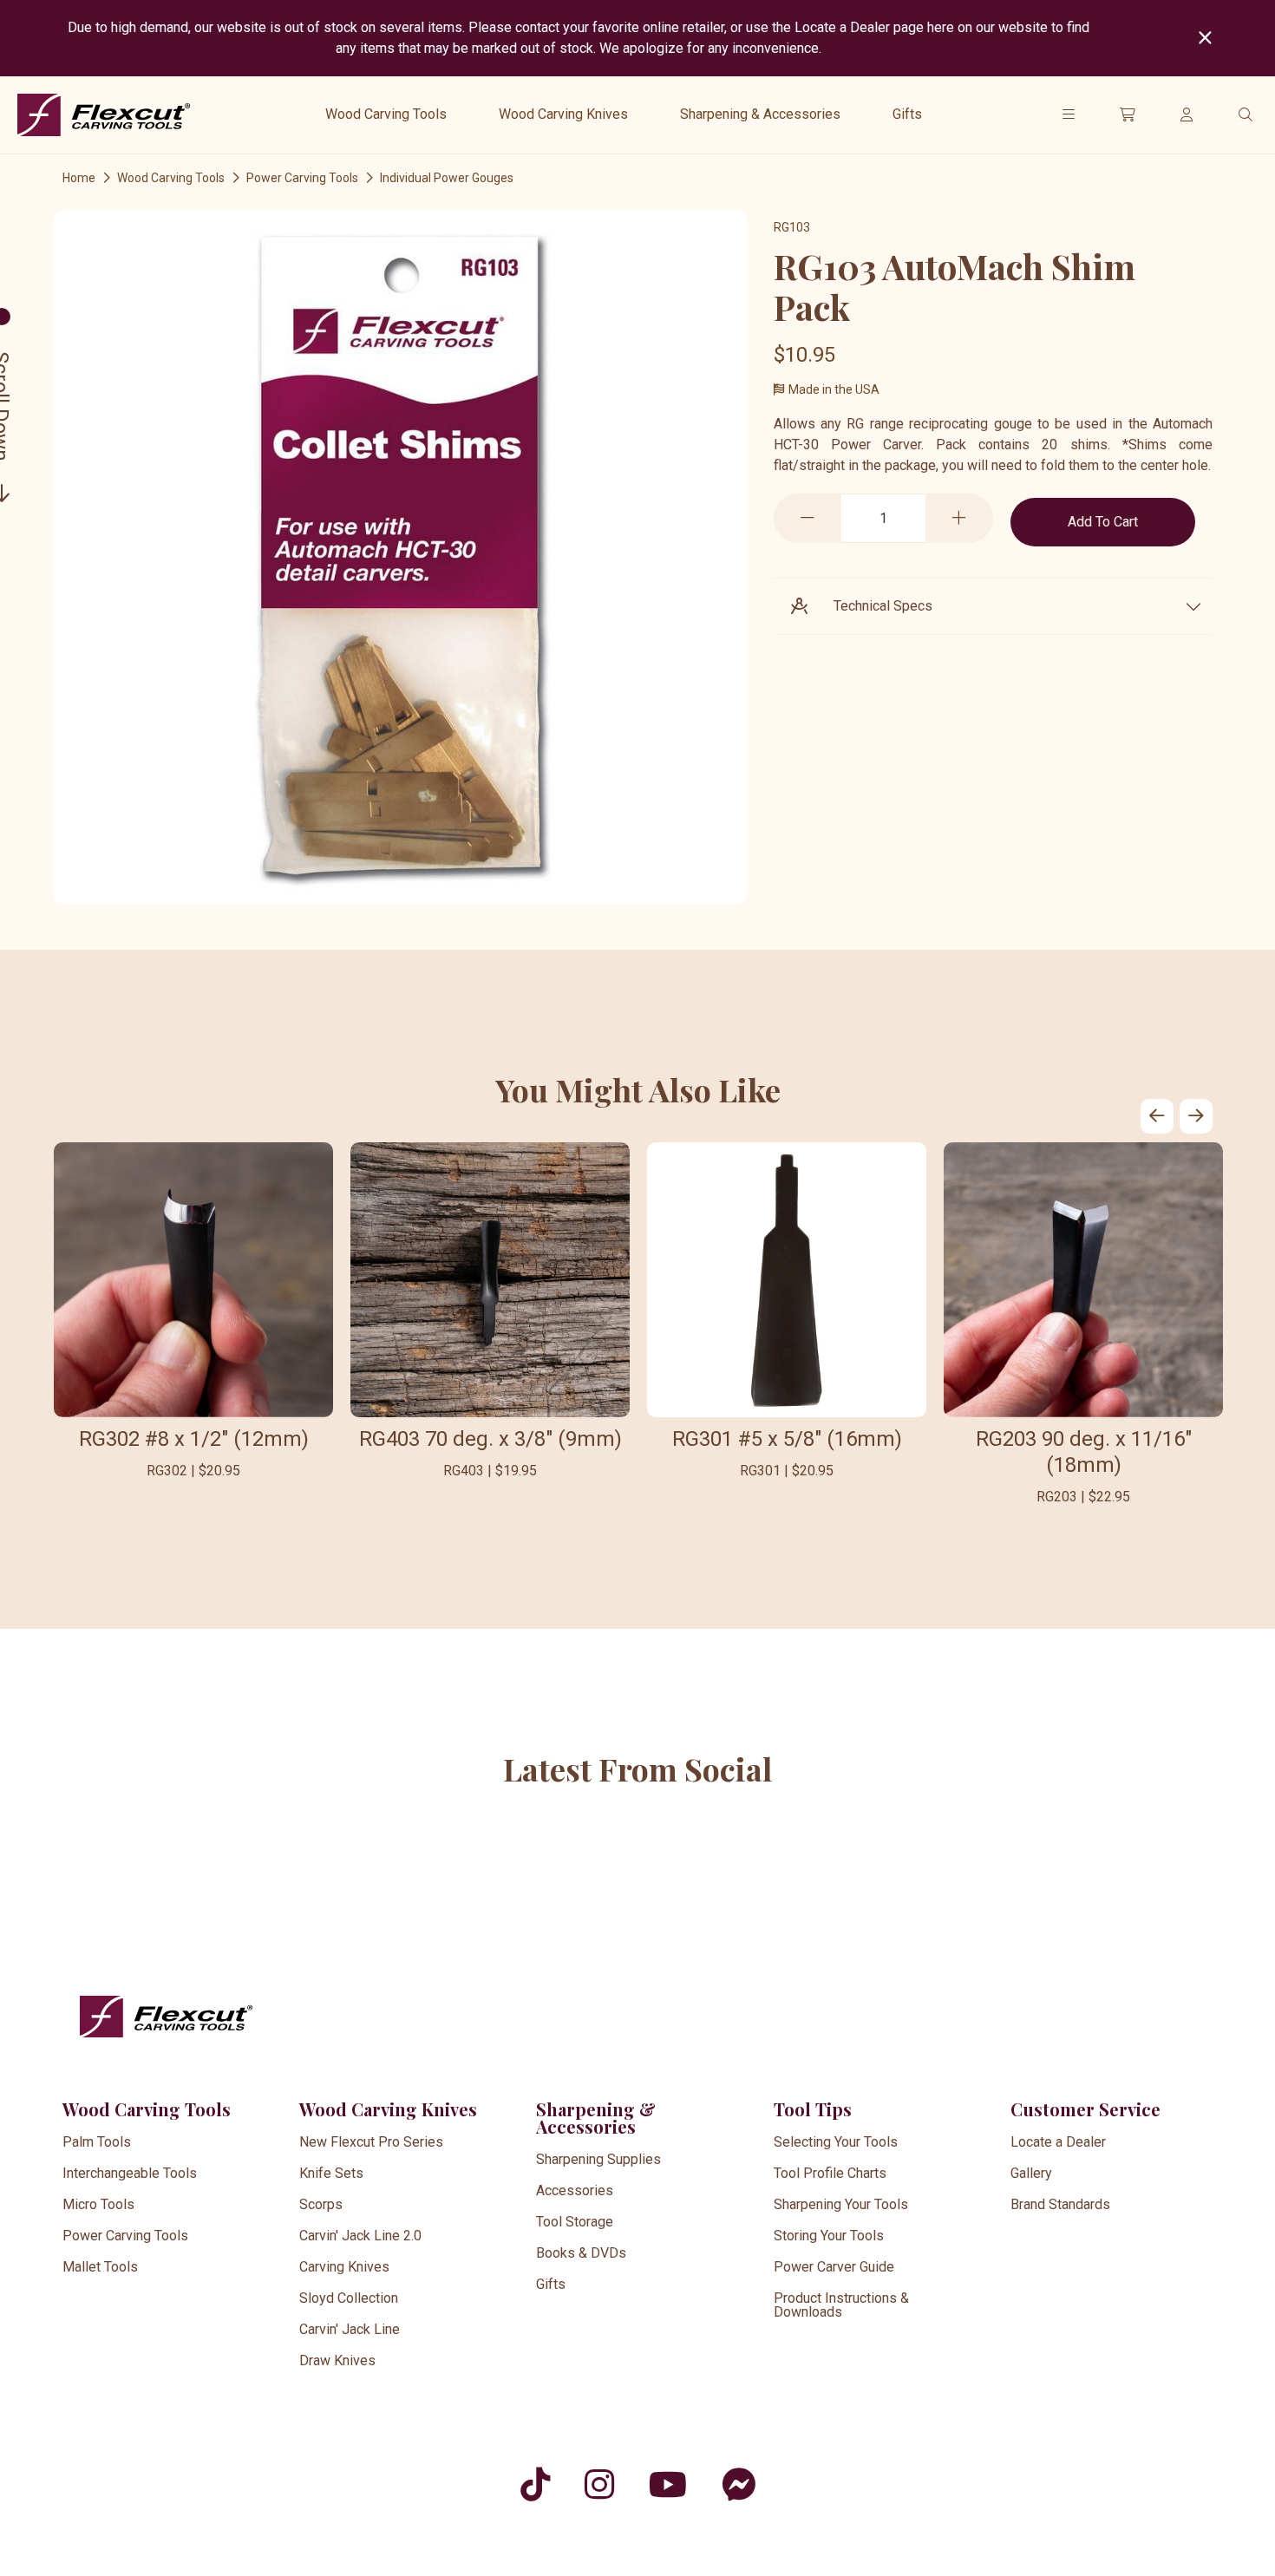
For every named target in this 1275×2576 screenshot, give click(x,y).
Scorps (321, 2204)
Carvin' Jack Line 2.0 (360, 2236)
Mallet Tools (100, 2267)
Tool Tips (813, 2109)
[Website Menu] (1069, 114)
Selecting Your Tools (836, 2142)
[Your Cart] (1128, 114)
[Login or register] (1187, 114)
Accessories (575, 2190)
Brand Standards (1060, 2204)
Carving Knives (344, 2267)
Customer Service (1085, 2109)
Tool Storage (575, 2222)
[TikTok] (535, 2484)
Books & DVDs (581, 2253)
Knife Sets (331, 2173)
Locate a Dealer (1058, 2142)
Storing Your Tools (829, 2236)
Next (1196, 1116)
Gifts (907, 114)
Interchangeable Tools (130, 2173)
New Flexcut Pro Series (371, 2142)
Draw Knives (337, 2360)
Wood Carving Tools (386, 114)
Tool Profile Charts (830, 2173)
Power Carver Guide (834, 2267)
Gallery (1031, 2173)
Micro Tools (98, 2204)
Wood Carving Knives (563, 114)
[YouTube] (668, 2484)
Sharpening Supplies (598, 2159)
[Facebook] (739, 2484)
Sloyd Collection (349, 2298)
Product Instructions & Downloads (841, 2305)
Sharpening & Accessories (760, 114)
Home (79, 178)
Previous (1157, 1116)
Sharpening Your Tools (841, 2204)
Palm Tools (97, 2142)
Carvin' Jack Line (350, 2329)
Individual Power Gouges (447, 178)
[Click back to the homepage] (104, 115)
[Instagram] (599, 2484)
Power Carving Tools (302, 178)
